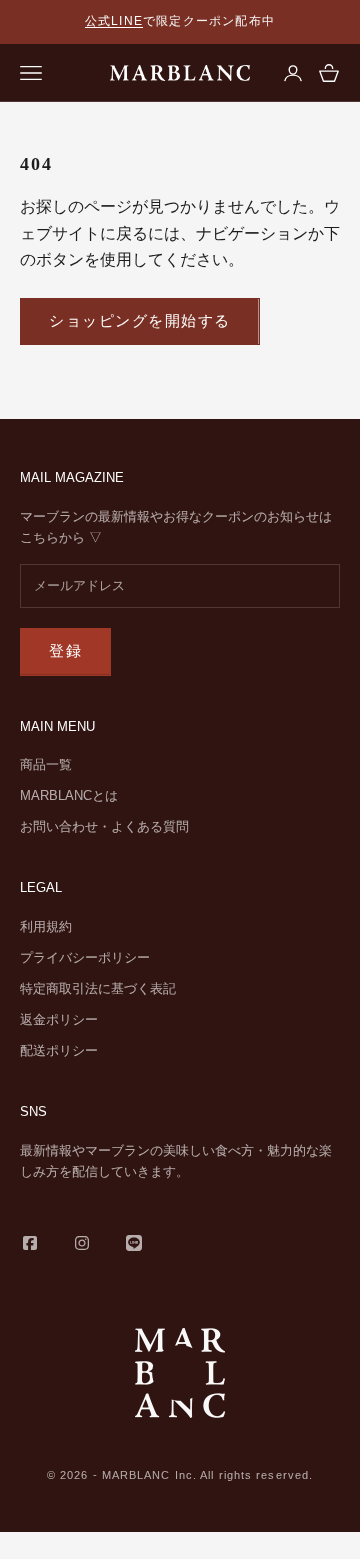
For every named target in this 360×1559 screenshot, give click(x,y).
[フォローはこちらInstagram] (82, 1243)
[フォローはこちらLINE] (134, 1243)
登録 (65, 650)
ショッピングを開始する (140, 320)
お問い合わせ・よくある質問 (104, 826)
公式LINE (114, 21)
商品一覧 (46, 764)
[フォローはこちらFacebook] (30, 1243)
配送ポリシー (59, 1050)
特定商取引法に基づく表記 (98, 988)
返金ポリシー (59, 1019)
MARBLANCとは (69, 795)
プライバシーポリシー (85, 957)
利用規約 (46, 926)
